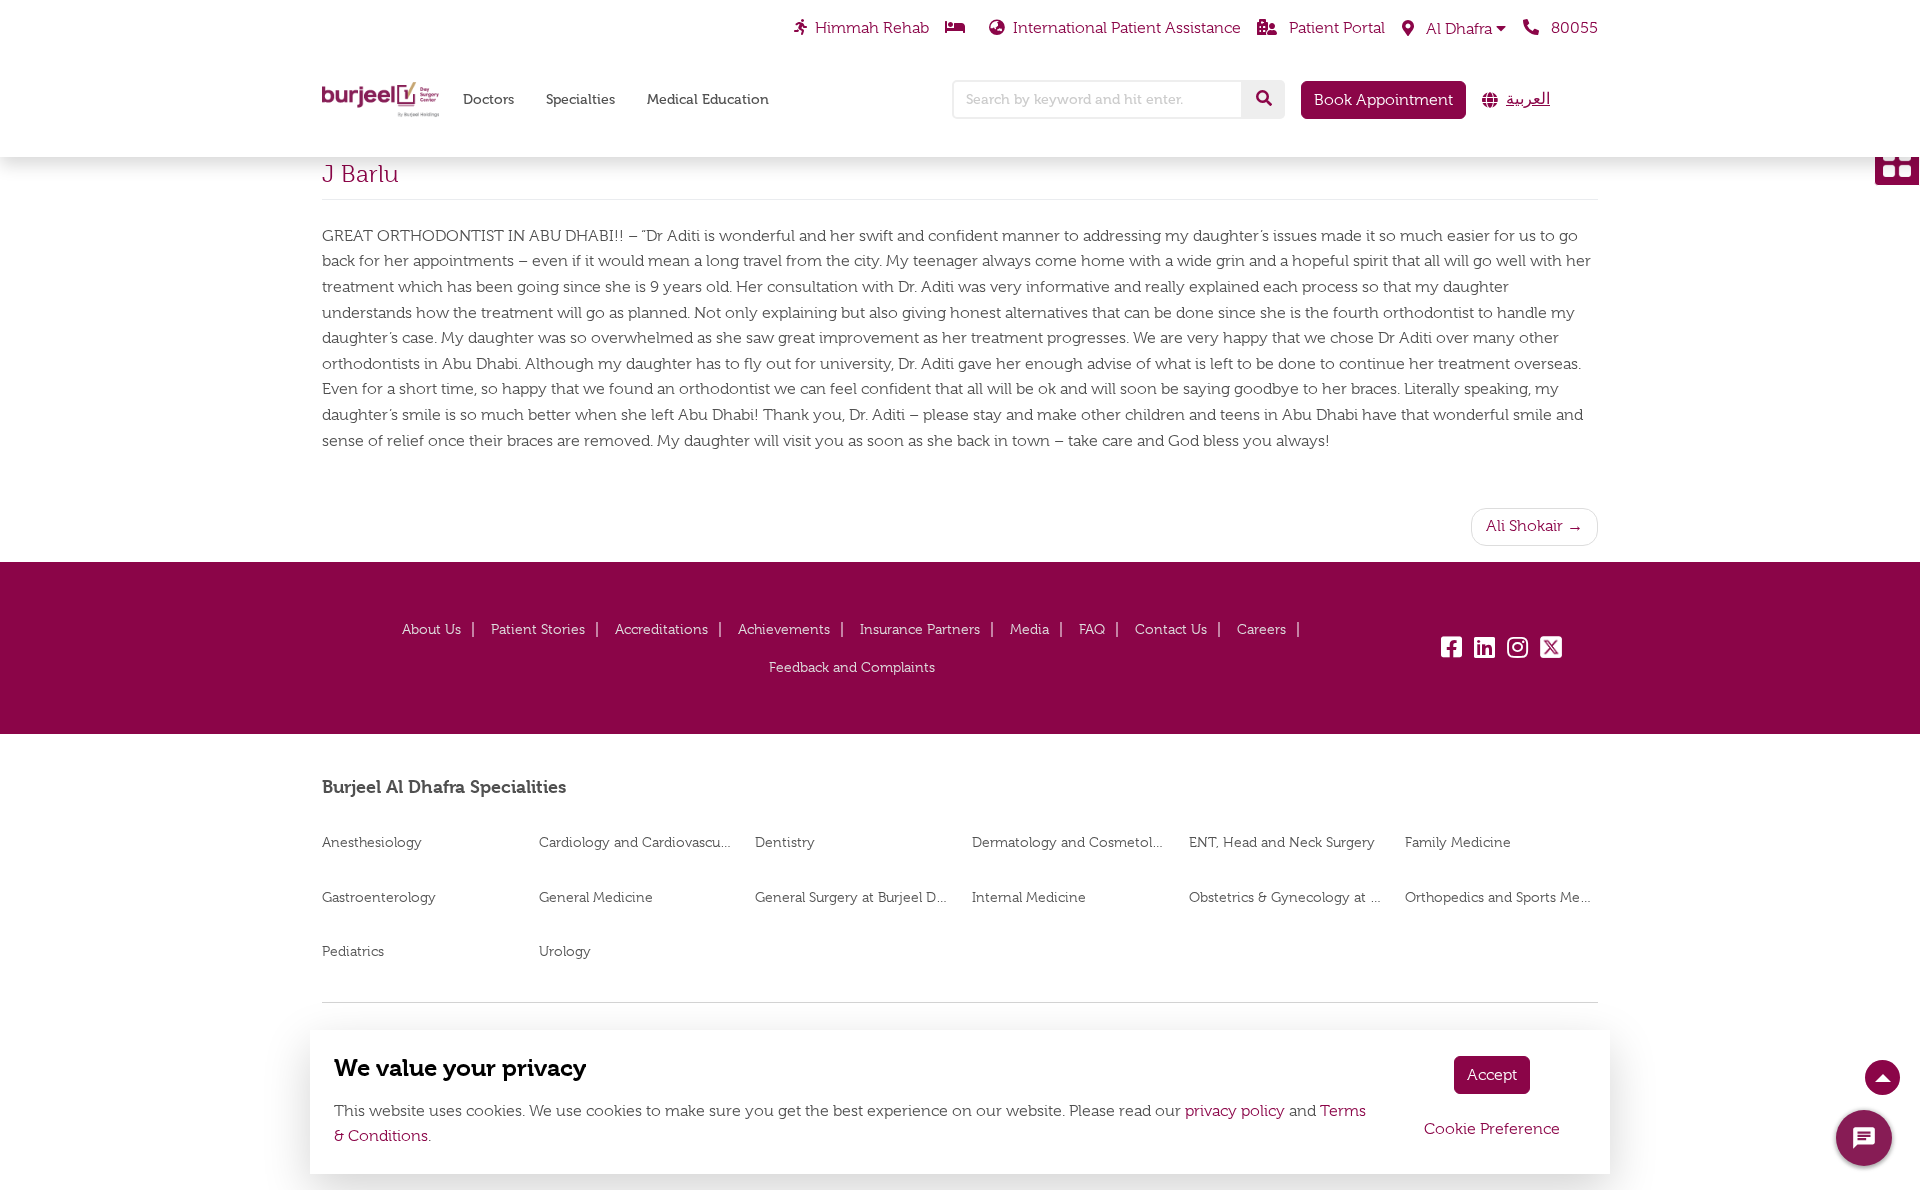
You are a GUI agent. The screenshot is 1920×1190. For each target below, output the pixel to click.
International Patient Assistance (1127, 28)
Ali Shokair (1524, 526)
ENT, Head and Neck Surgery (1282, 842)
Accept (1492, 1075)
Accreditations (661, 629)
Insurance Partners (920, 629)
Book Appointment (1383, 100)
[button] (1454, 29)
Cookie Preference (1492, 1129)
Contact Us (1171, 629)
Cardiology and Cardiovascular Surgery (635, 842)
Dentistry (785, 842)
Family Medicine (1458, 842)
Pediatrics (353, 951)
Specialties (580, 99)
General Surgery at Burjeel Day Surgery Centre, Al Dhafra (851, 897)
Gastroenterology (379, 897)
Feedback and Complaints (852, 667)
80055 (1572, 28)
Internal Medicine (1029, 897)
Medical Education (708, 99)
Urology (565, 951)
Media (1029, 629)
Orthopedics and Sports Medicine (1501, 897)
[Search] (1264, 99)
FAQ (1092, 629)
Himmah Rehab (872, 28)
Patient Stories (538, 629)
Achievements (784, 629)
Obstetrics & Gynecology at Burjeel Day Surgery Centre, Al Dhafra (1285, 897)
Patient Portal (1335, 28)
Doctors (488, 99)
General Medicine (596, 897)
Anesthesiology (372, 842)
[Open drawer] (1897, 163)
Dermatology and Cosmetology (1068, 842)
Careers (1261, 629)
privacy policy (1235, 1111)
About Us (431, 629)
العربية (1528, 99)
